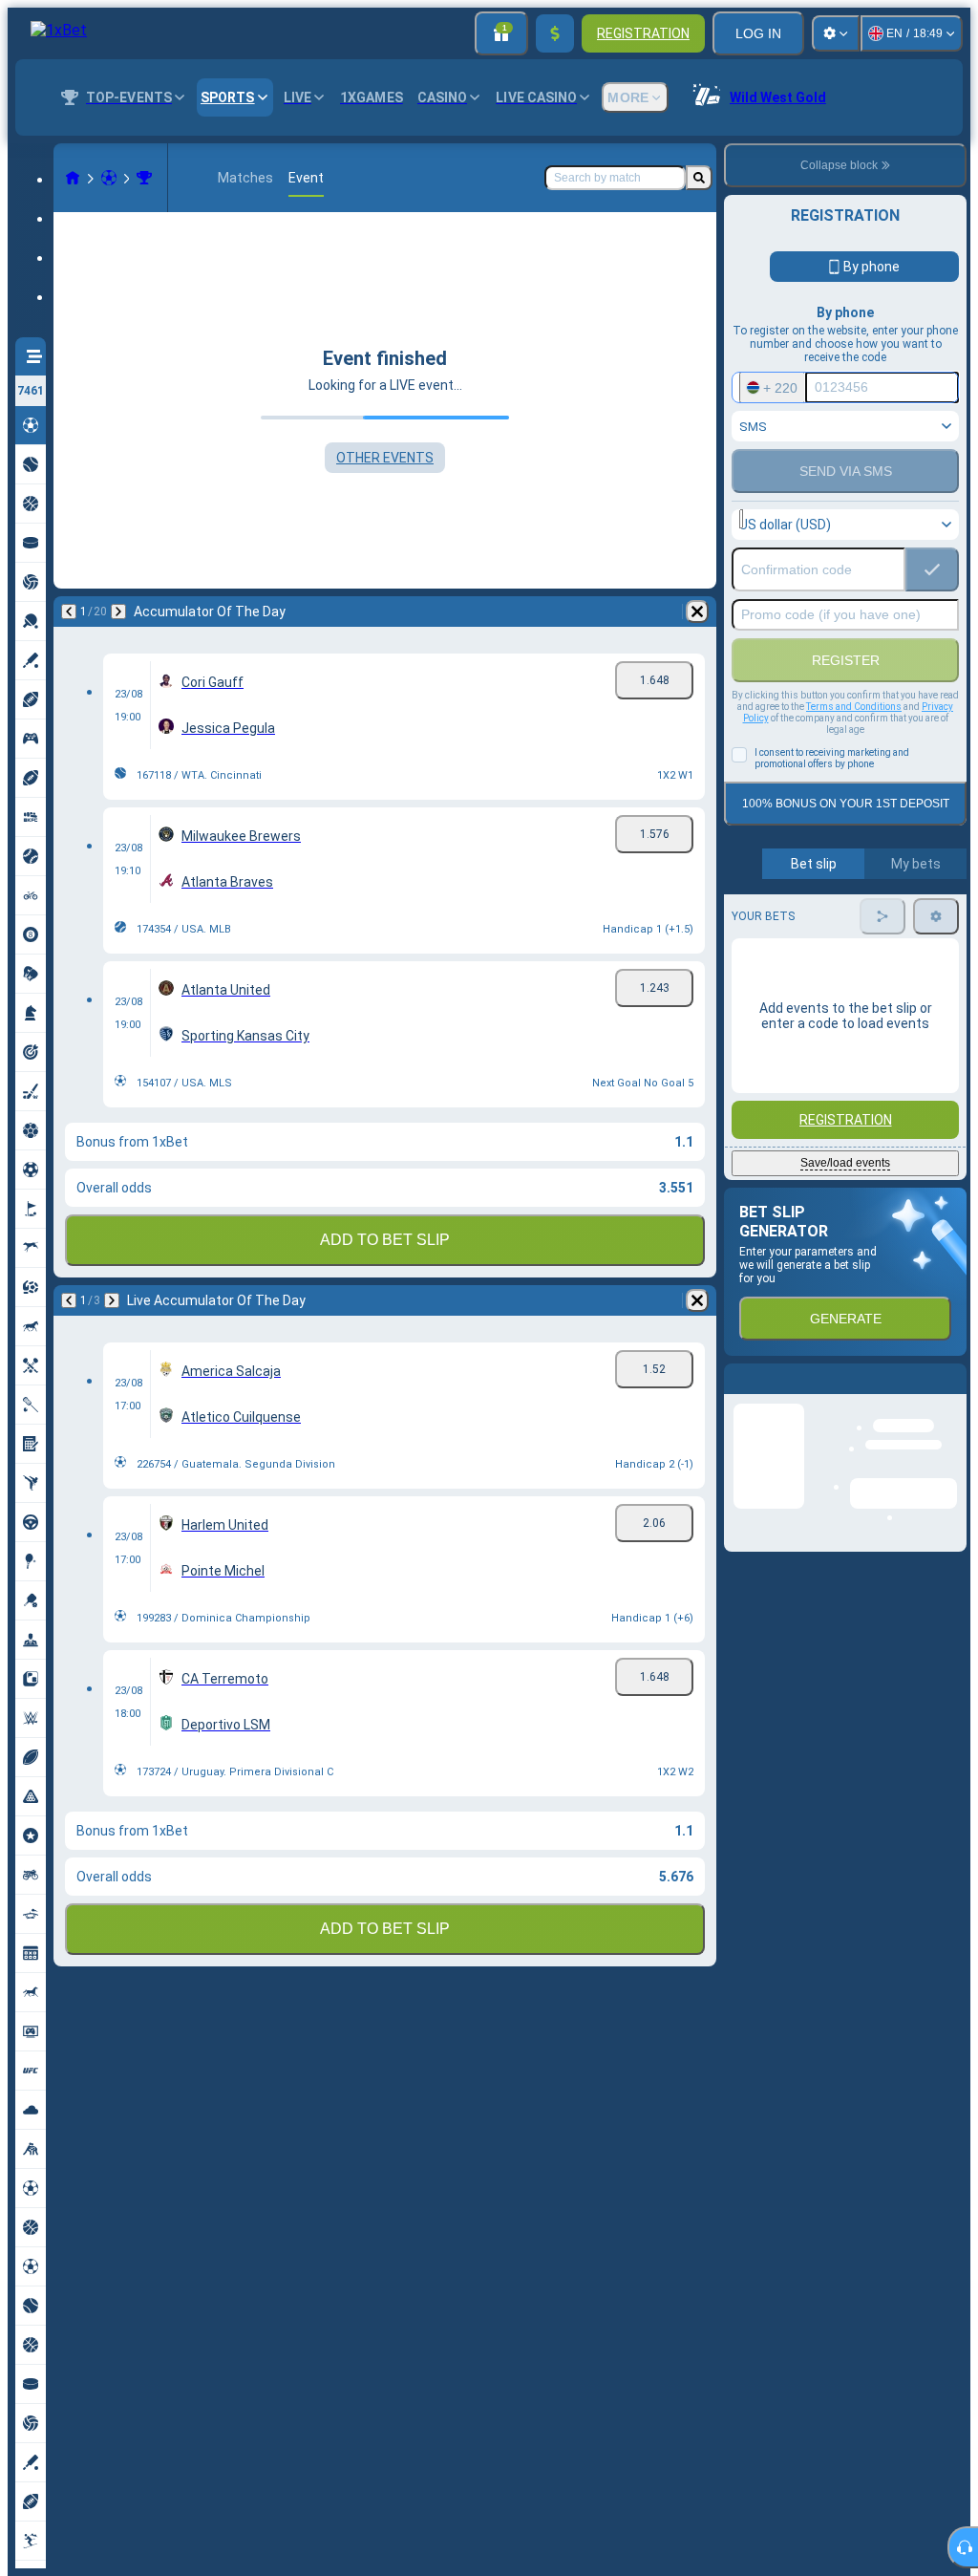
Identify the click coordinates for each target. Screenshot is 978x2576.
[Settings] (836, 33)
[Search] (699, 178)
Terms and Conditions (854, 707)
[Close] (951, 1394)
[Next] (118, 612)
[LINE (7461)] (73, 178)
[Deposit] (555, 33)
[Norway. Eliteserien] (144, 178)
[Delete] (697, 612)
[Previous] (69, 612)
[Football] (109, 178)
